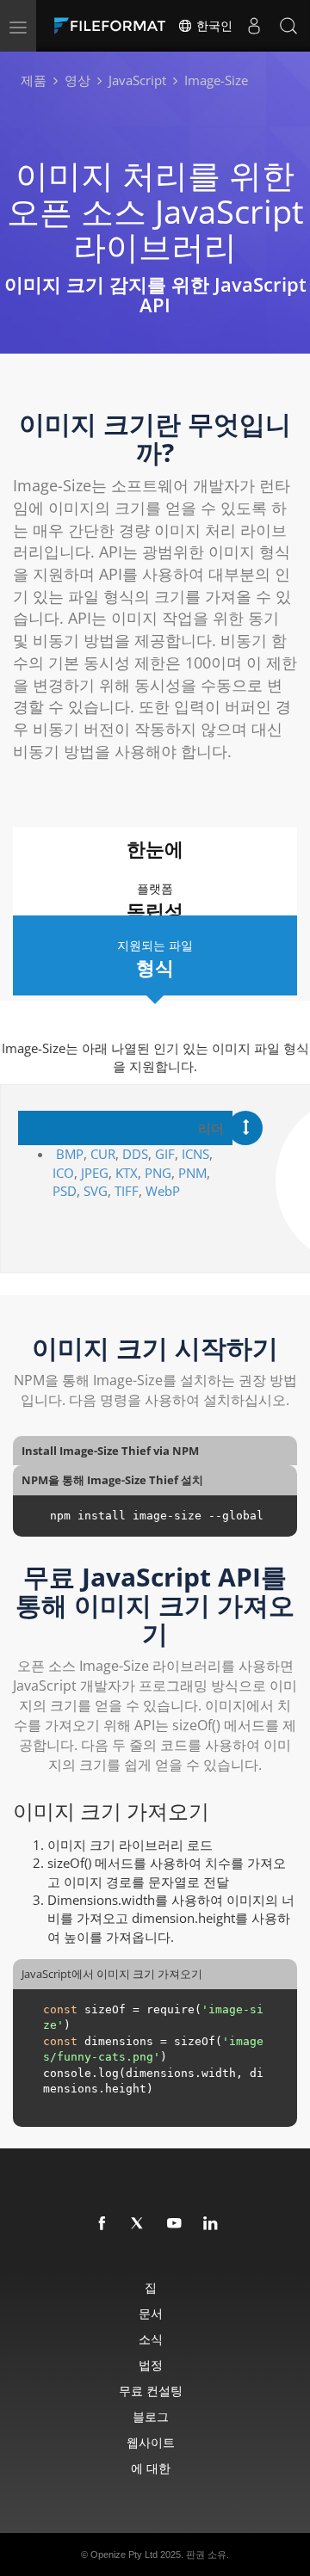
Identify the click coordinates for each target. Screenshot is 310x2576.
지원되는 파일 (155, 958)
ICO (63, 1173)
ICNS (195, 1154)
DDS (135, 1154)
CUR (103, 1154)
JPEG (95, 1173)
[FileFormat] (114, 26)
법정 (151, 2365)
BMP (70, 1154)
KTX (127, 1173)
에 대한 (151, 2468)
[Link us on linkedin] (211, 2224)
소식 (151, 2339)
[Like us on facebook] (102, 2224)
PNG (158, 1173)
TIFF (127, 1191)
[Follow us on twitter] (139, 2224)
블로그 (151, 2416)
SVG (96, 1191)
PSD (65, 1191)
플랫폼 (155, 902)
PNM (192, 1173)
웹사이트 (151, 2442)
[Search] (288, 26)
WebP (164, 1191)
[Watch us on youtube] (175, 2224)
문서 (151, 2313)
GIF (165, 1154)
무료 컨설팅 (151, 2391)
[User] (254, 26)
